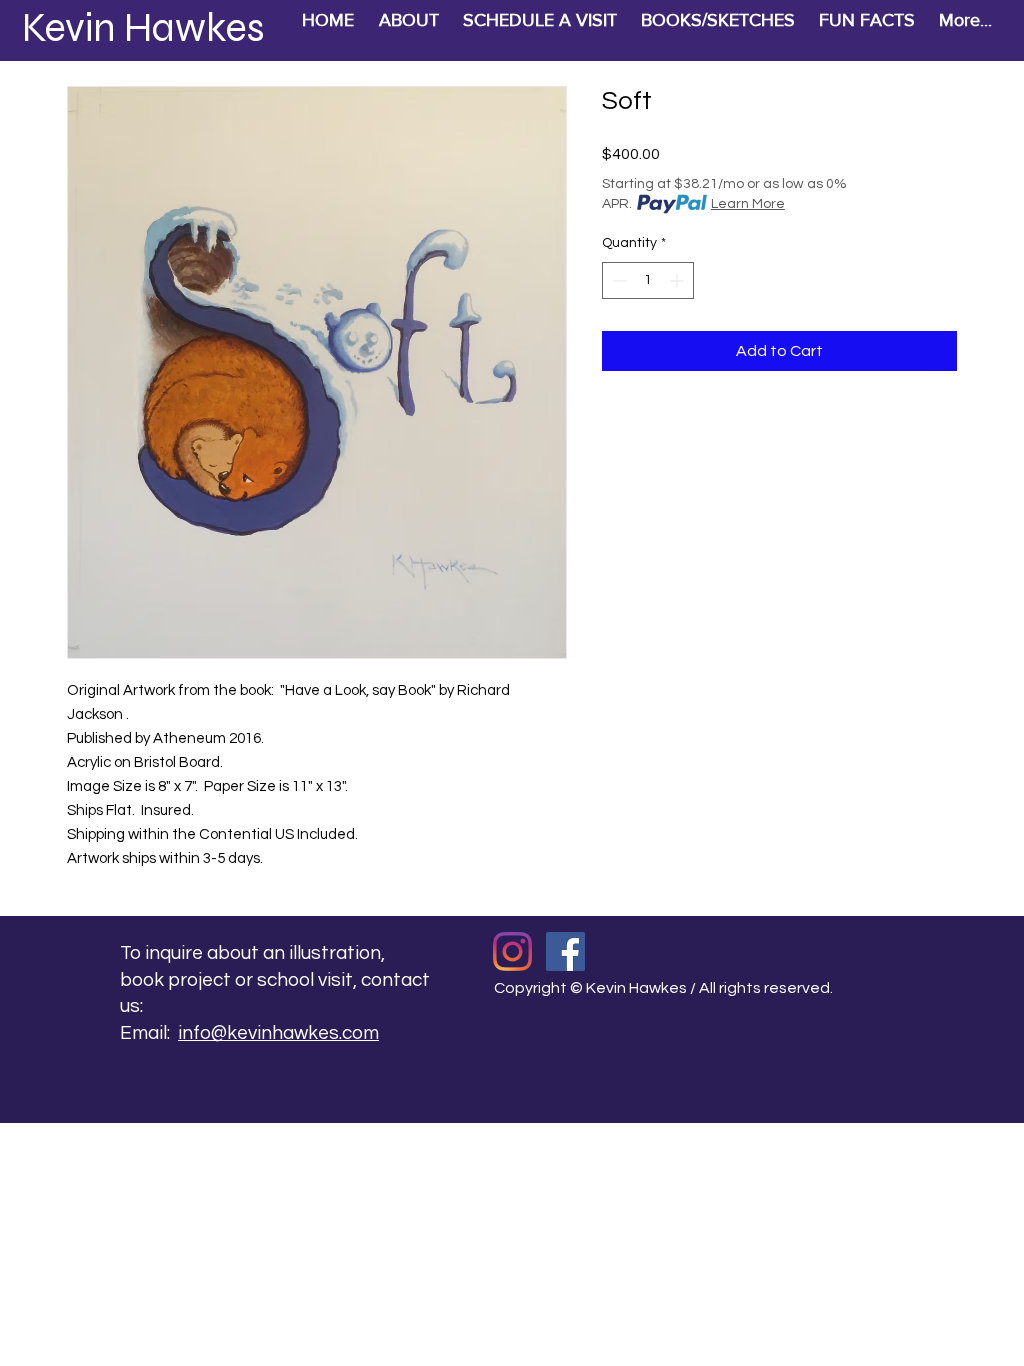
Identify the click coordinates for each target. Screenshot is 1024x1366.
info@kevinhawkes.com (278, 1033)
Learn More (748, 204)
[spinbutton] (648, 280)
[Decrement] (617, 280)
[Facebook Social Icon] (565, 951)
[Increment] (678, 280)
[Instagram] (512, 951)
